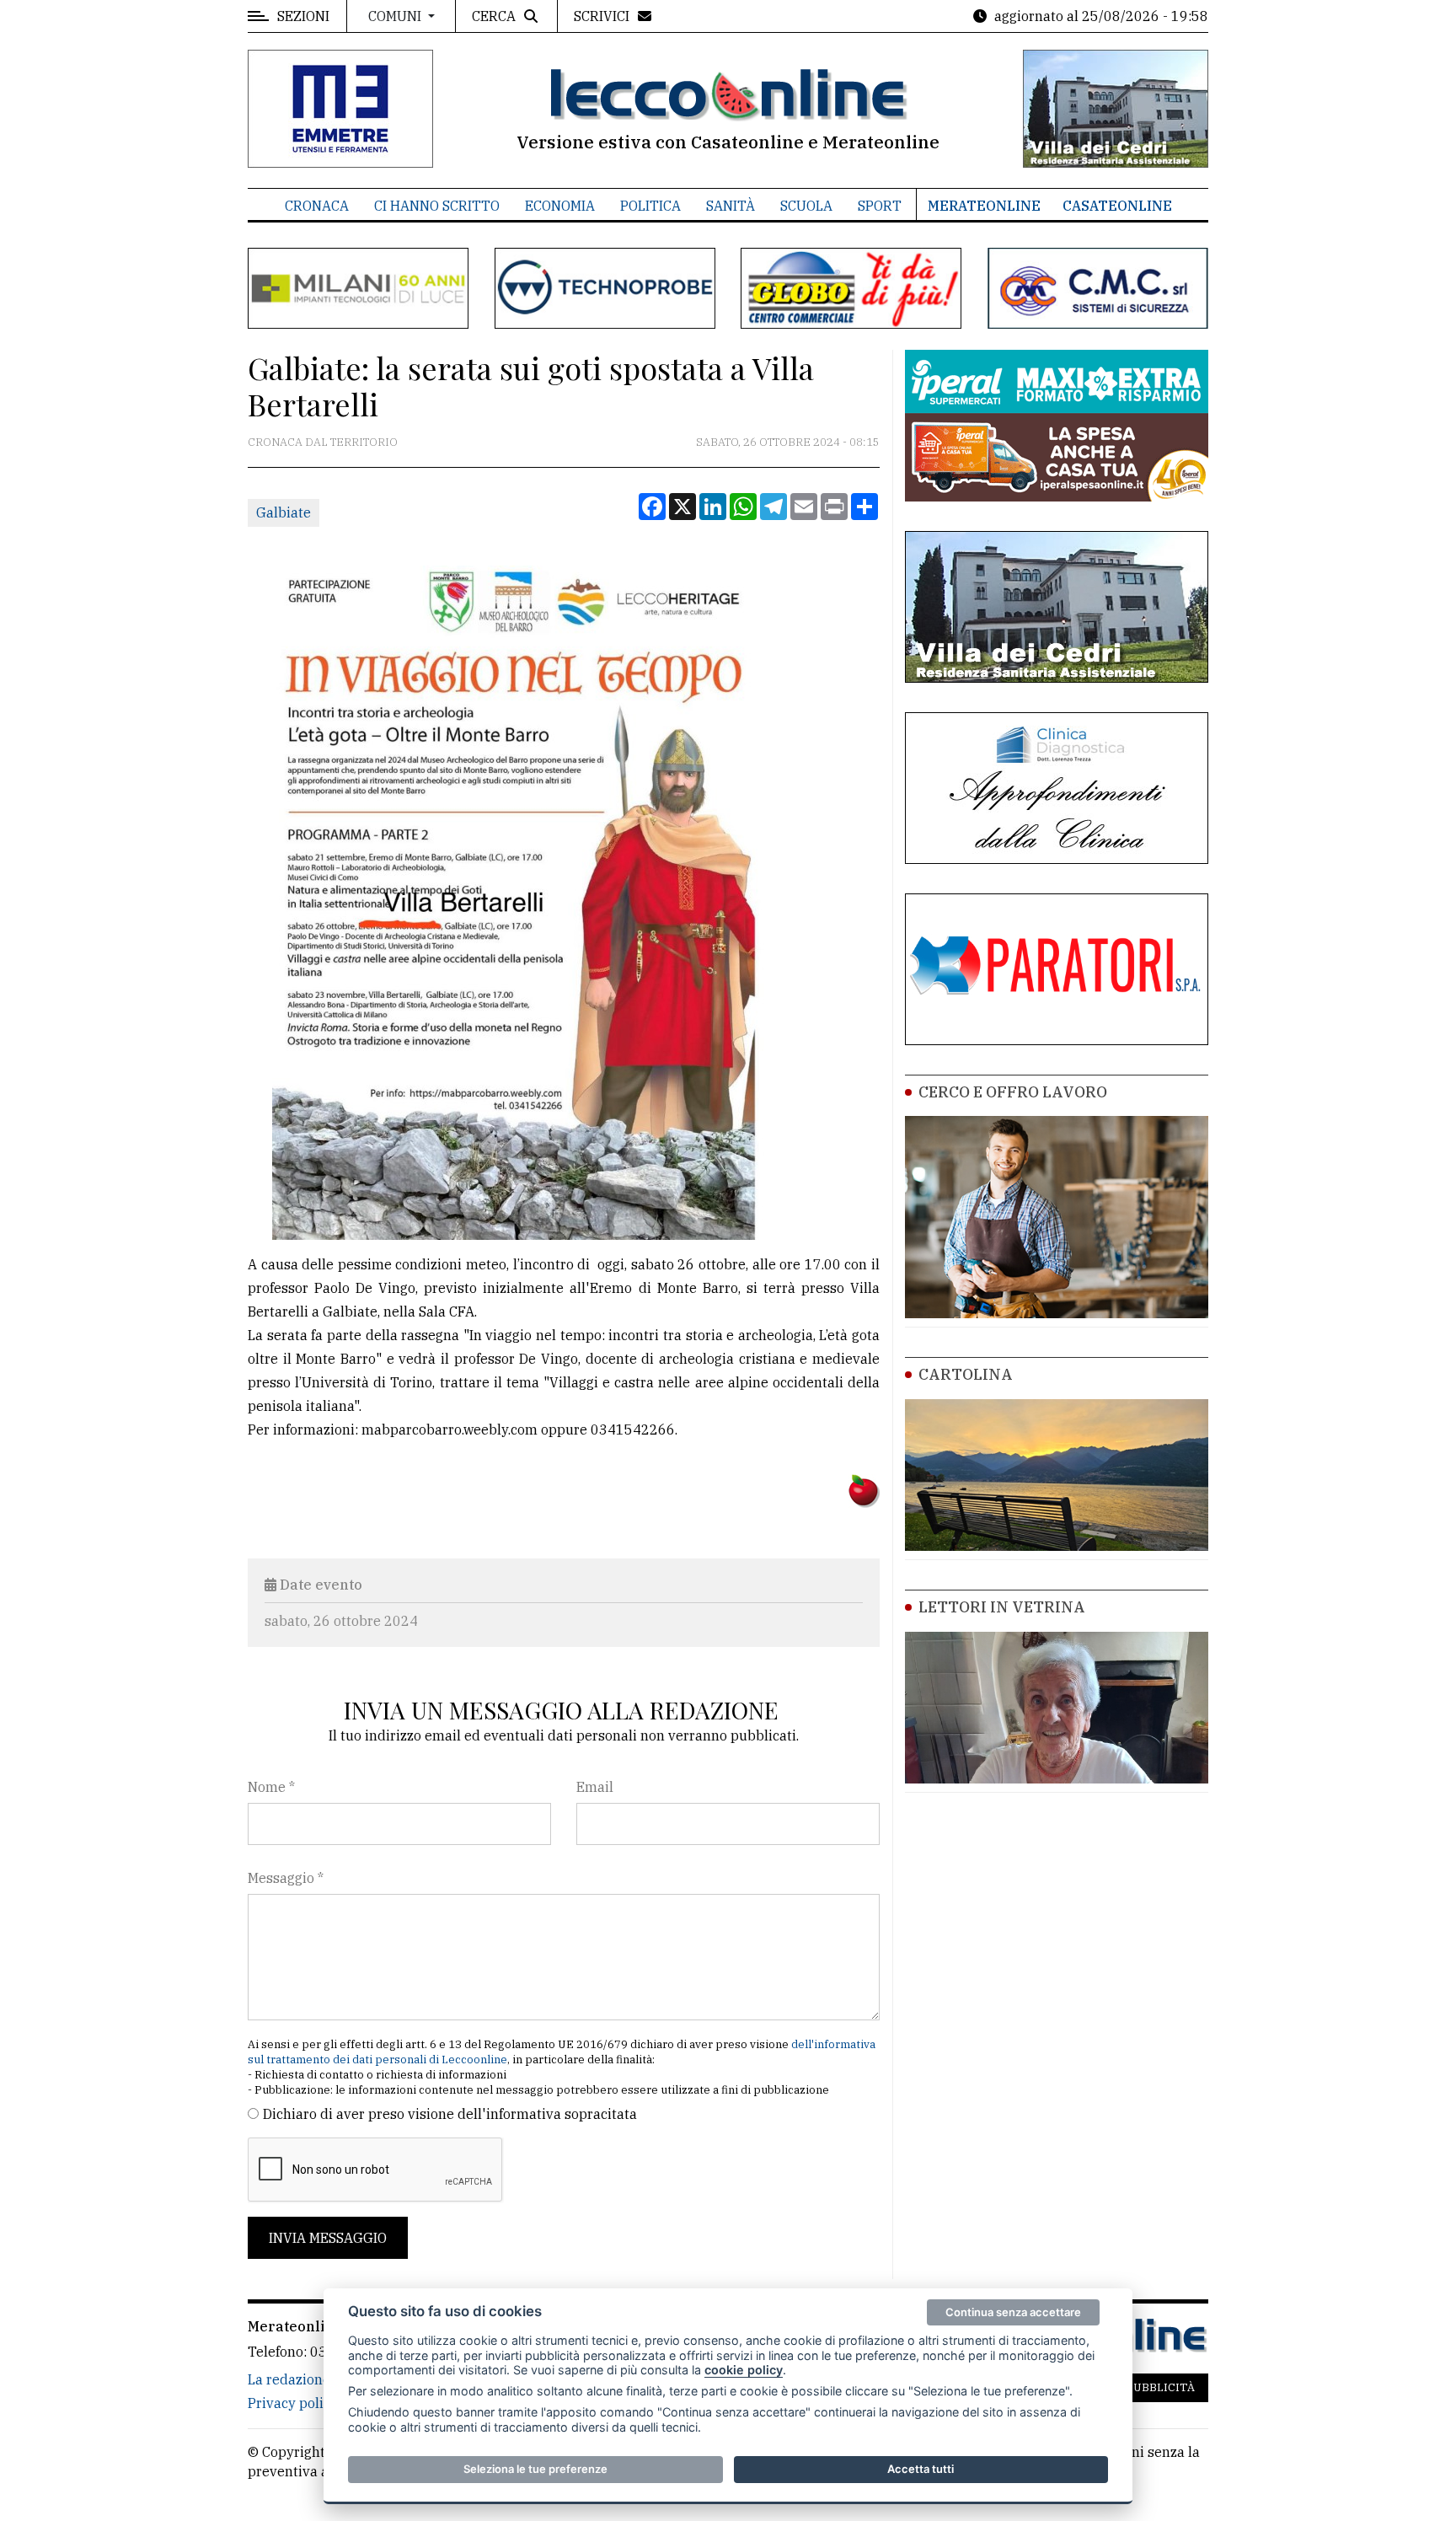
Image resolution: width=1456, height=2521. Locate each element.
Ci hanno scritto (437, 206)
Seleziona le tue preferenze (535, 2469)
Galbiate (284, 512)
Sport (880, 206)
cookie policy (744, 2370)
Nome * (271, 1787)
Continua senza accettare (1013, 2312)
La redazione (289, 2379)
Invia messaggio (328, 2238)
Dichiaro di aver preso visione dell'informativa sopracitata (450, 2114)
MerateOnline (984, 206)
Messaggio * (286, 1878)
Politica (650, 206)
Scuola (806, 206)
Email (595, 1787)
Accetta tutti (921, 2469)
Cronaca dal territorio (323, 442)
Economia (560, 206)
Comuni (396, 16)
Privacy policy (293, 2403)
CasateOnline (1117, 206)
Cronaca (317, 206)
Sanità (731, 206)
